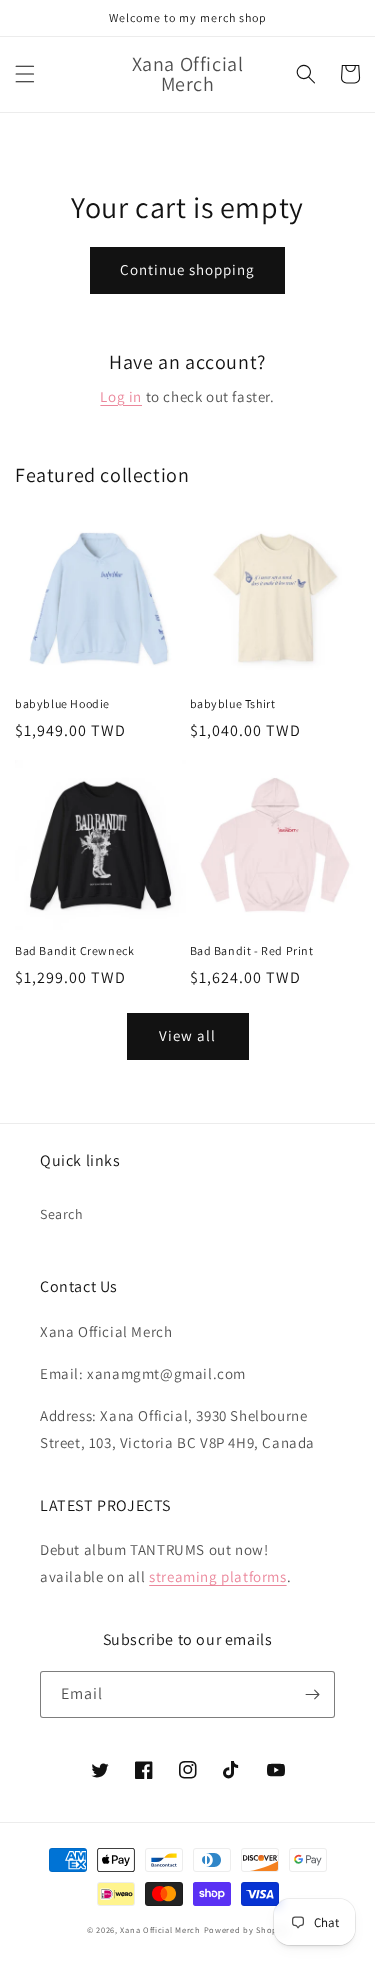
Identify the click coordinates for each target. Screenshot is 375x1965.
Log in (121, 396)
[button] (25, 74)
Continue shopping (187, 269)
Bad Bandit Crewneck (74, 950)
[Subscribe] (312, 1694)
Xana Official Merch (160, 1929)
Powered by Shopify (246, 1929)
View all (187, 1035)
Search (62, 1214)
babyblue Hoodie (62, 703)
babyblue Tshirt (233, 703)
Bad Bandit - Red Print (252, 950)
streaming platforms (217, 1576)
